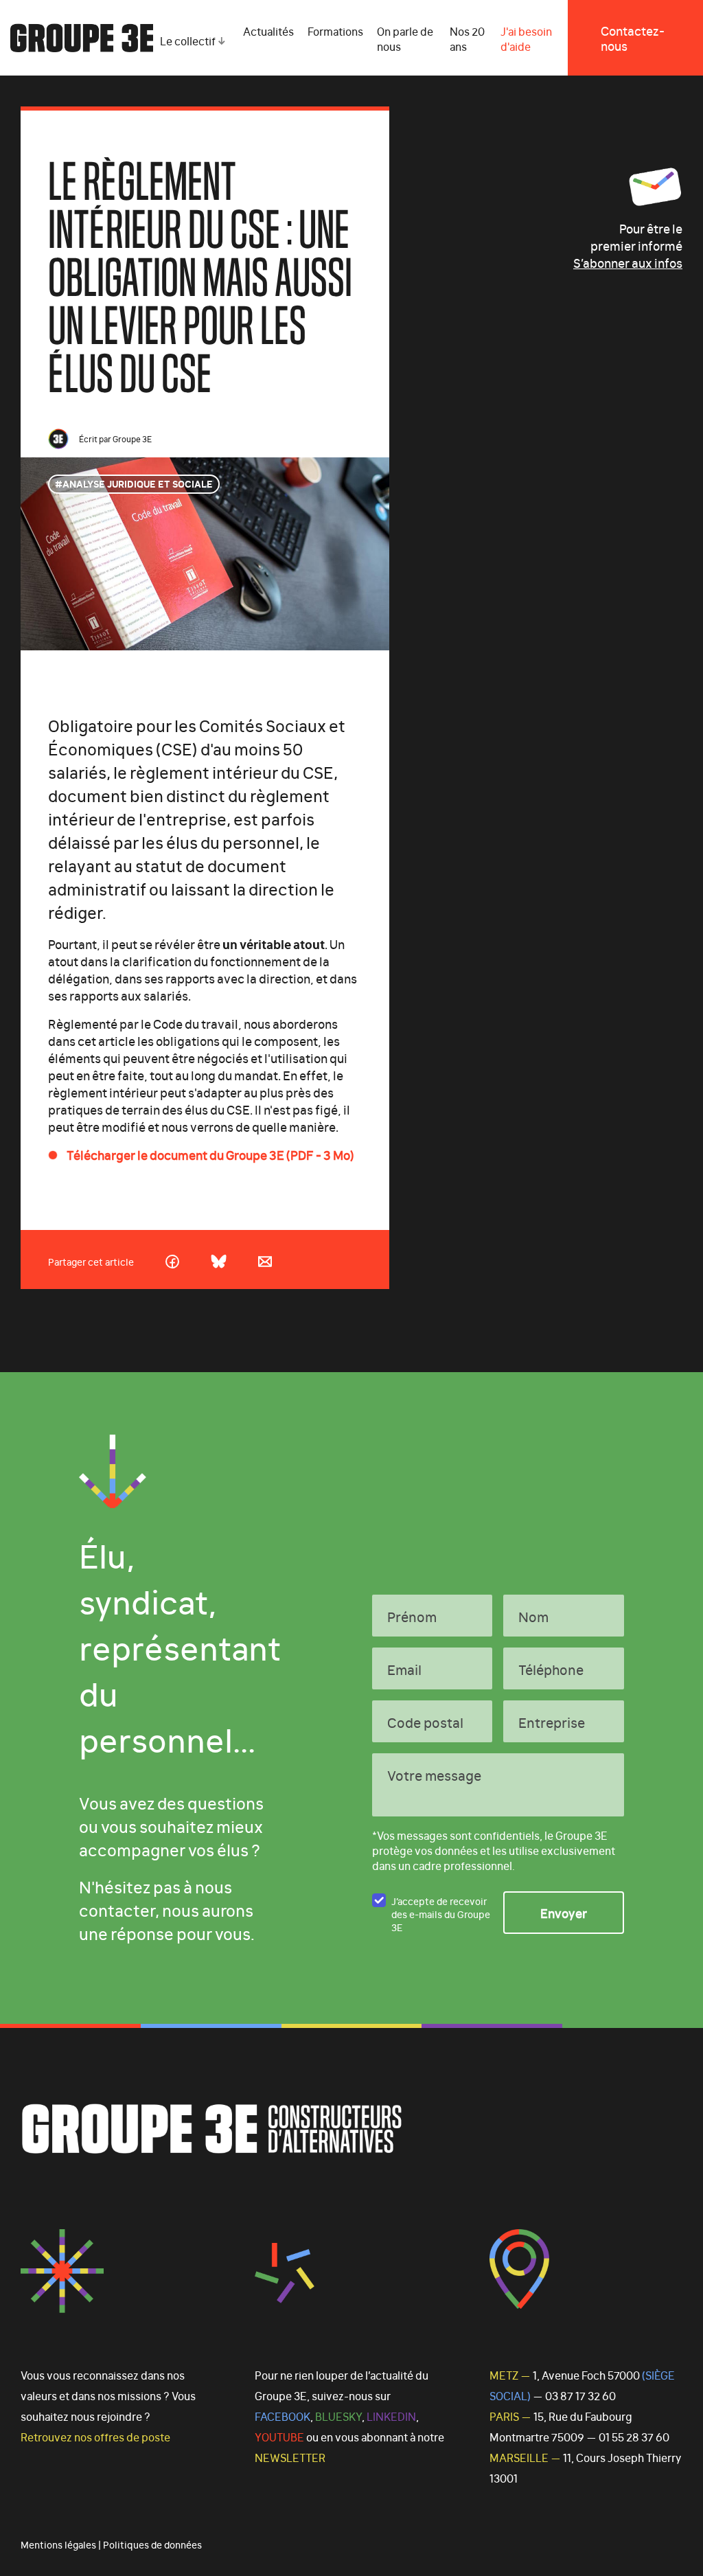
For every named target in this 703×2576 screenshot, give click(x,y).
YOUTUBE (279, 2437)
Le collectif (188, 41)
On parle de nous (405, 38)
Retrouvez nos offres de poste (95, 2437)
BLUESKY (338, 2416)
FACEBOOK (283, 2416)
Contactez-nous (633, 38)
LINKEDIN (391, 2416)
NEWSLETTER (290, 2457)
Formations (335, 31)
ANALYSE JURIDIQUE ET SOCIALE (138, 483)
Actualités (268, 31)
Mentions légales (58, 2544)
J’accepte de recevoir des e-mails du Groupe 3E (441, 1913)
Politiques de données (152, 2544)
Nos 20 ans (467, 38)
